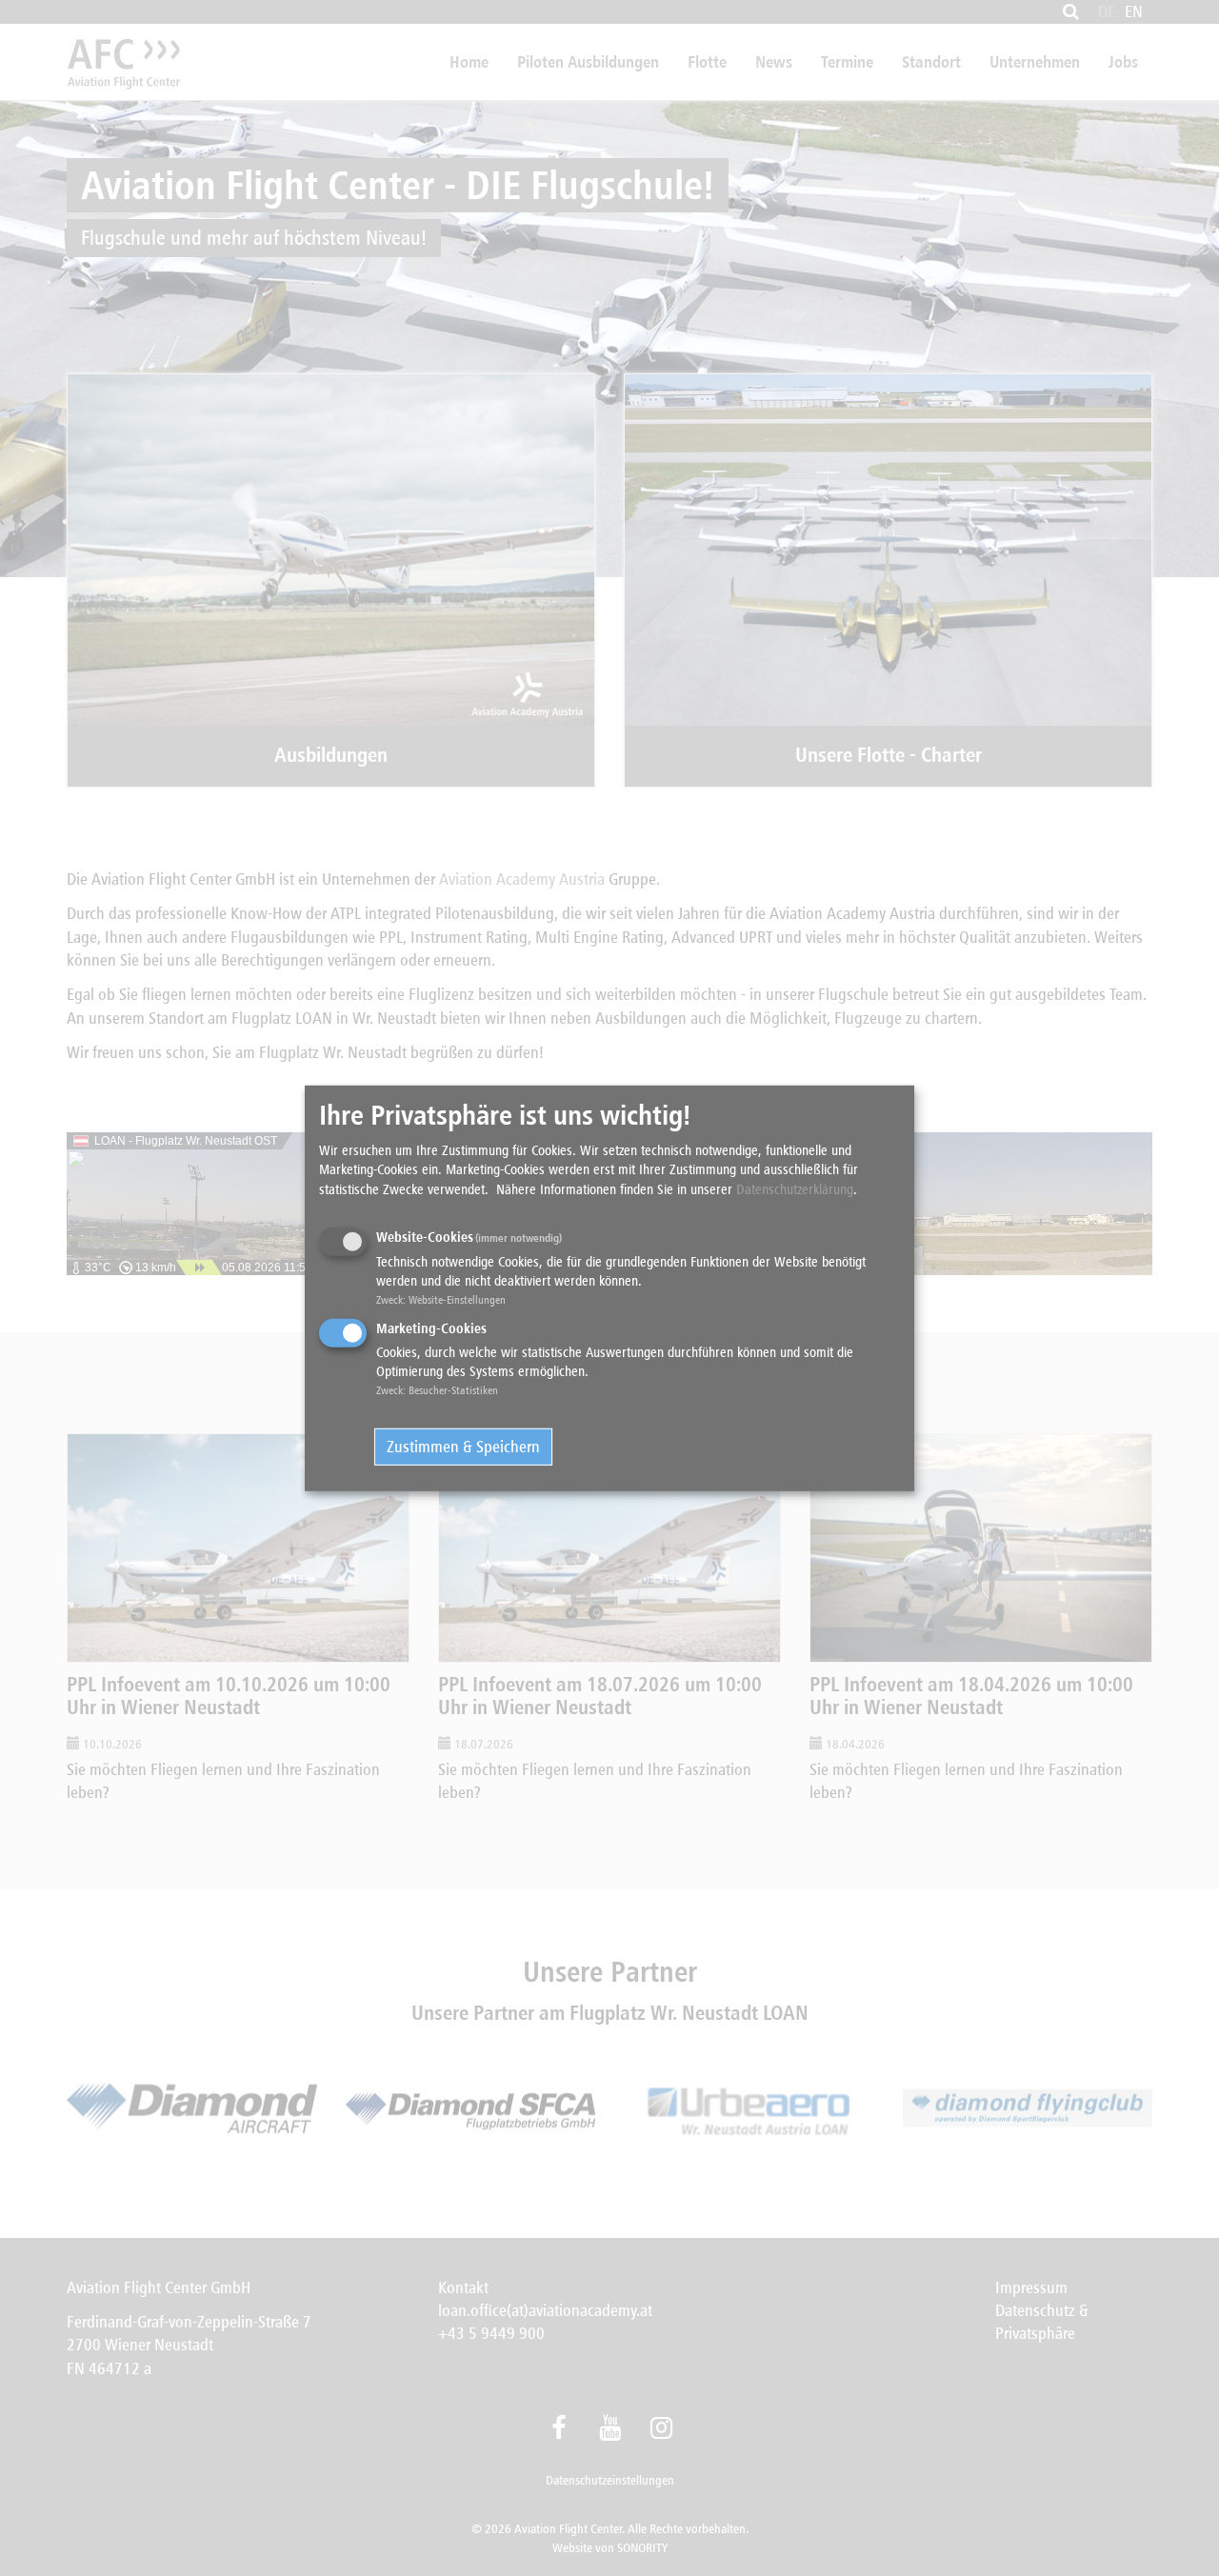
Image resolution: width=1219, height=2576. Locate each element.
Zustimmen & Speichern (463, 1447)
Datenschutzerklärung (795, 1188)
